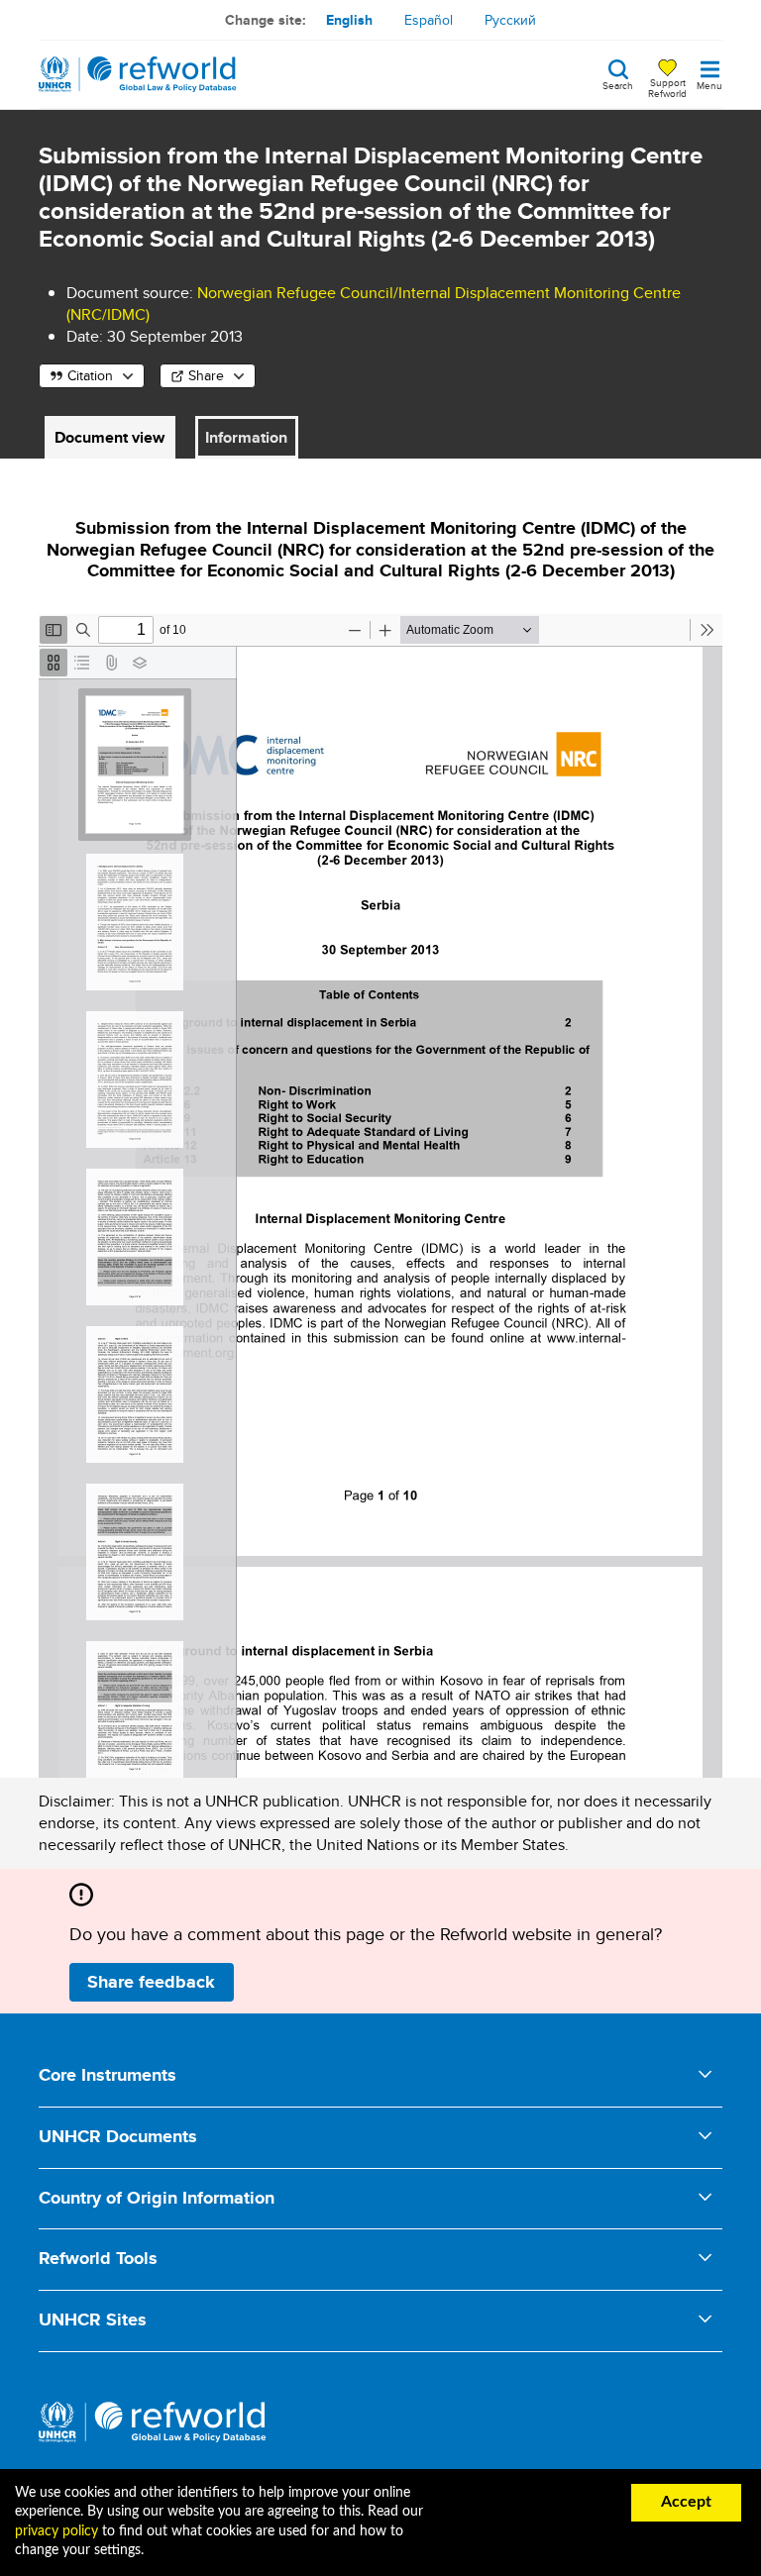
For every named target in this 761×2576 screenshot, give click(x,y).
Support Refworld (667, 87)
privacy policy (56, 2531)
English (349, 20)
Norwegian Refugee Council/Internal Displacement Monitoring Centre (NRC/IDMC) (374, 304)
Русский (510, 20)
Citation (90, 375)
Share (206, 375)
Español (429, 20)
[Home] (138, 74)
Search (618, 84)
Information (246, 437)
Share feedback (151, 1982)
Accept (686, 2502)
